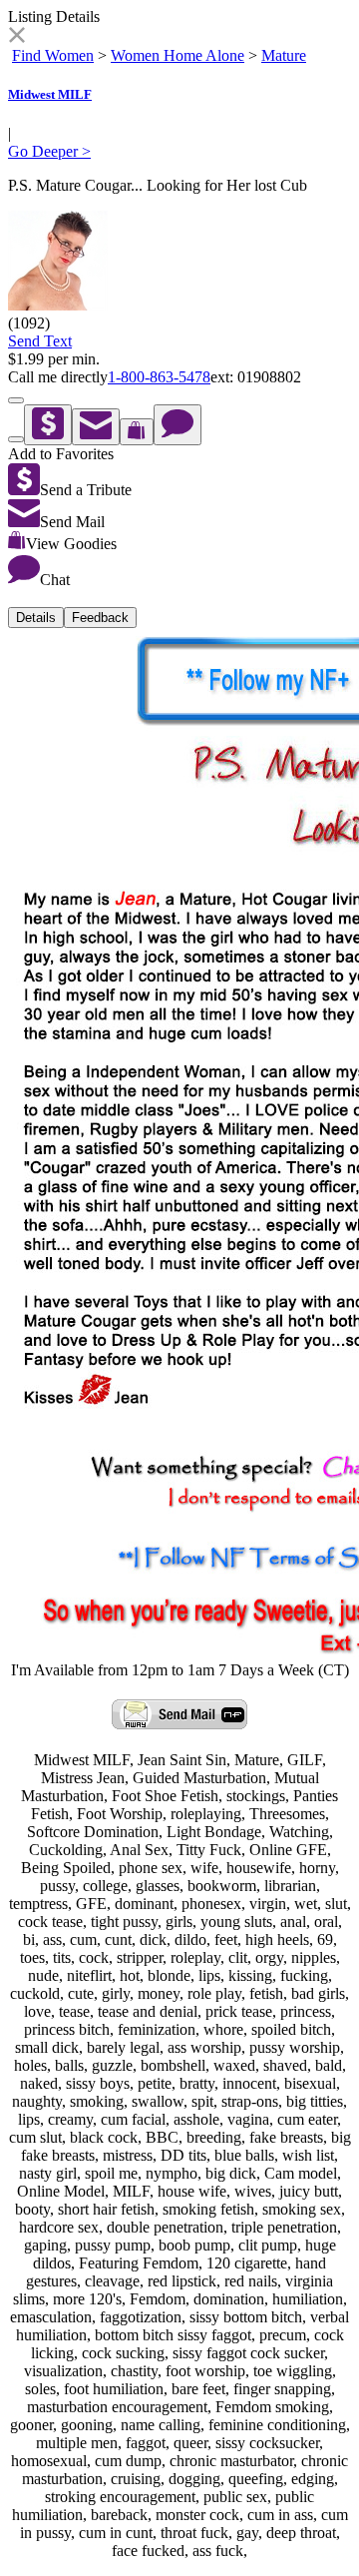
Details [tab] (36, 618)
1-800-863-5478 (159, 377)
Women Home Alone (178, 55)
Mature (284, 55)
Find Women (53, 55)
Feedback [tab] (100, 618)
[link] (16, 37)
